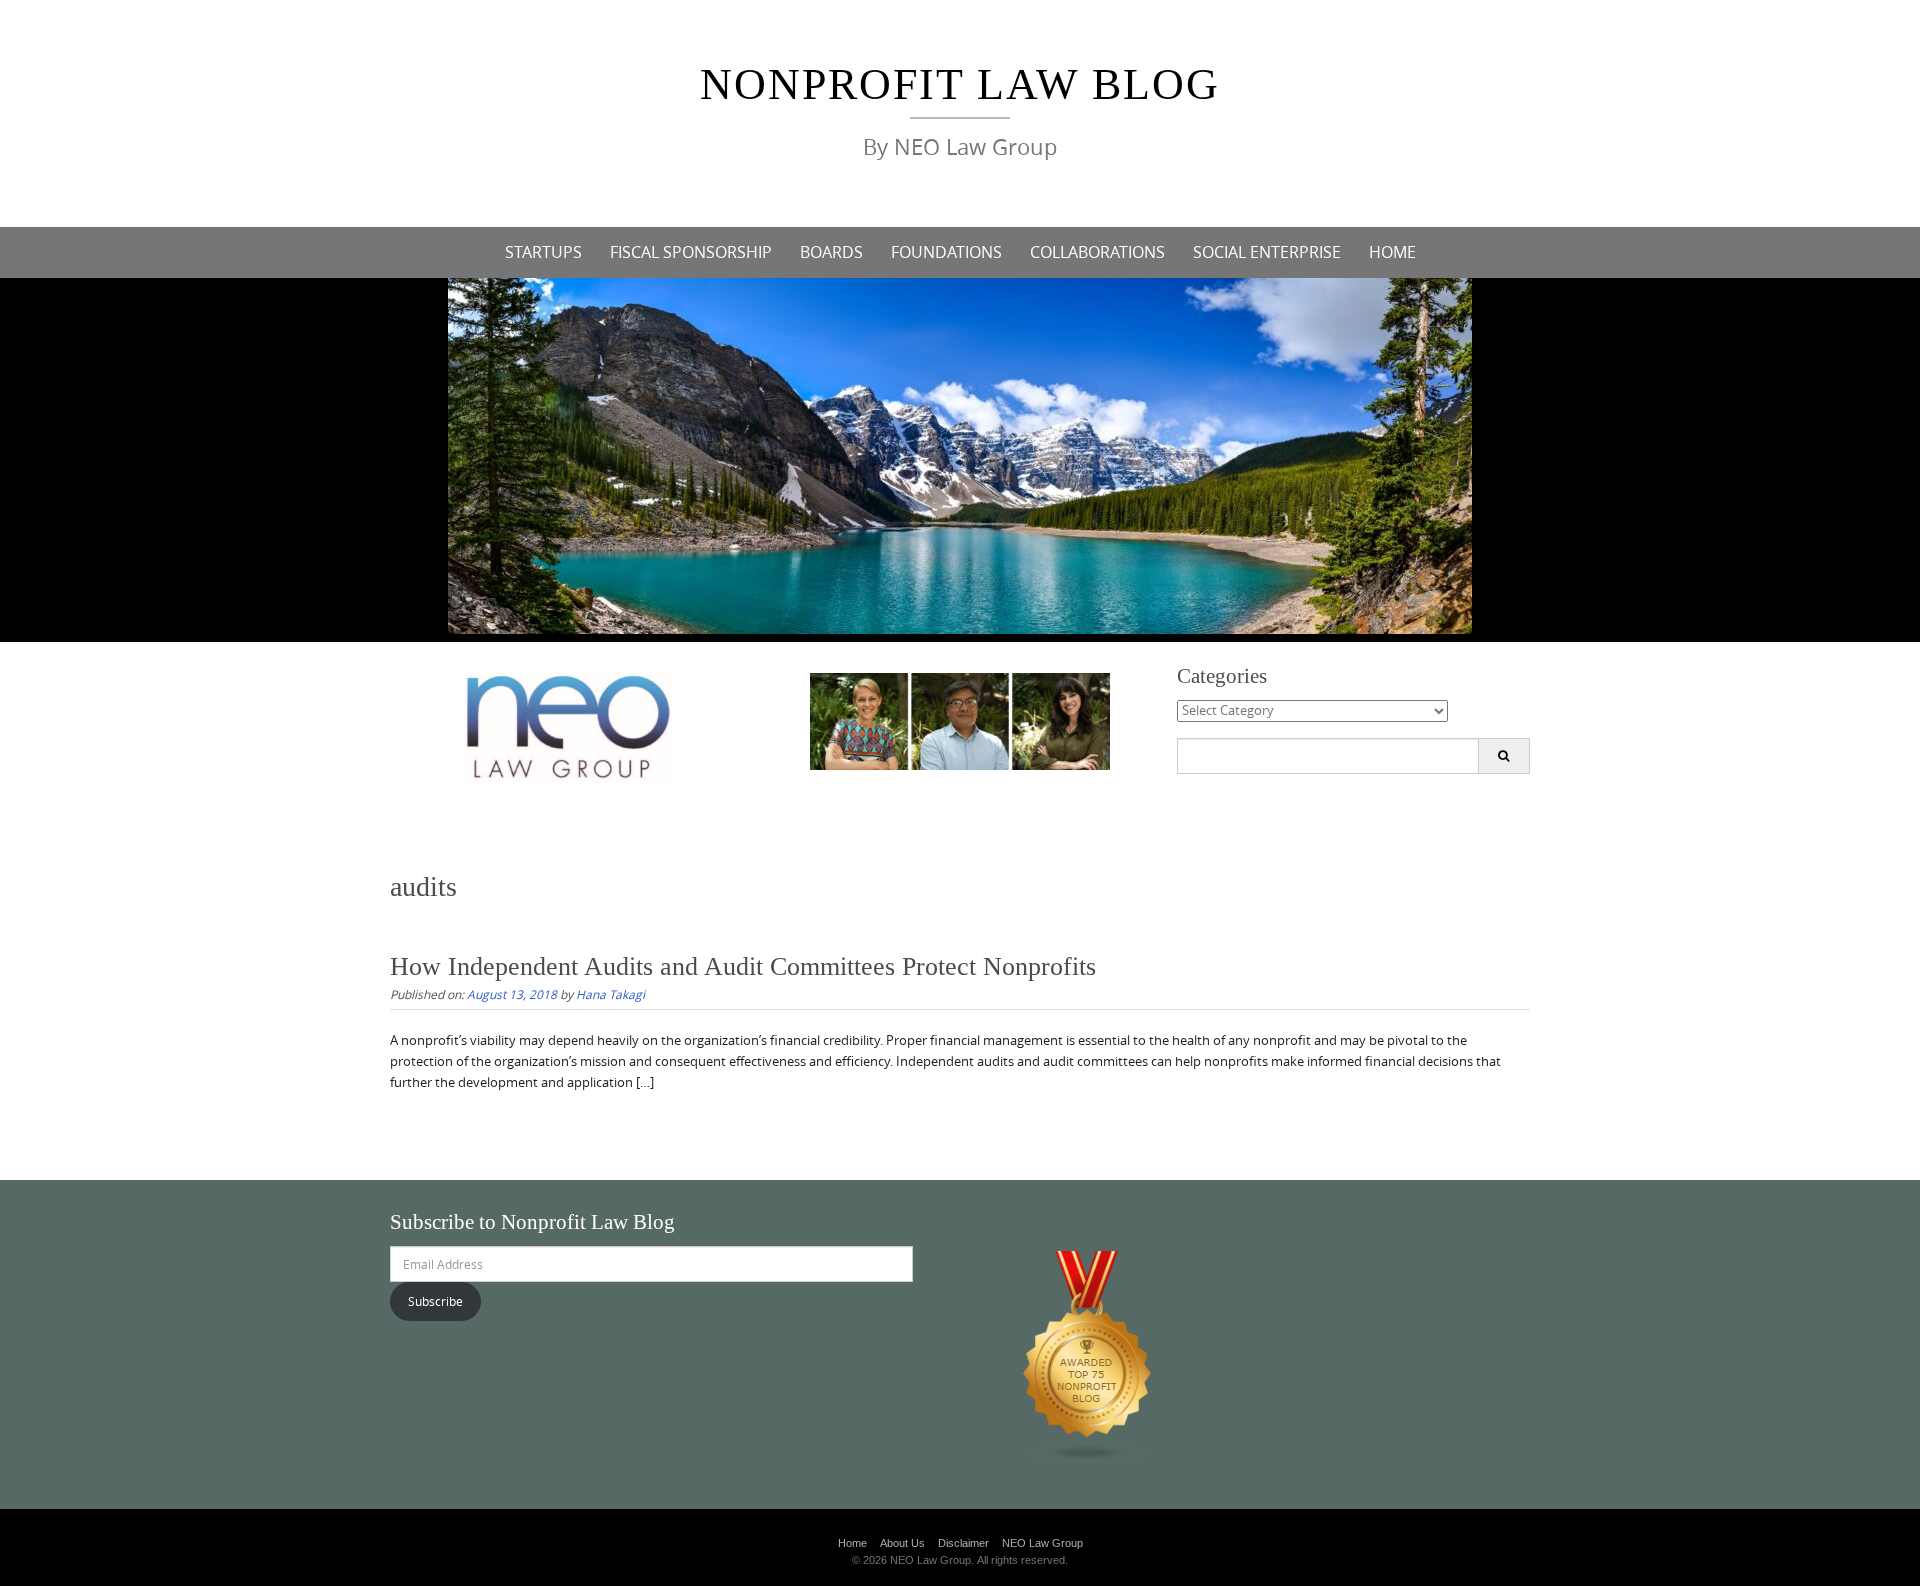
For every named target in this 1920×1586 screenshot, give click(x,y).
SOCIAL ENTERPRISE (1267, 252)
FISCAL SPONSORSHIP (691, 252)
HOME (1392, 252)
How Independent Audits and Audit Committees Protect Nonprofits (743, 966)
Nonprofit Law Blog (960, 84)
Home (852, 1543)
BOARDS (831, 252)
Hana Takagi (610, 994)
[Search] (1503, 756)
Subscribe (435, 1301)
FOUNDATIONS (946, 252)
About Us (902, 1543)
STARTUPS (543, 252)
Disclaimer (963, 1543)
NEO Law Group (1042, 1543)
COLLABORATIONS (1097, 252)
